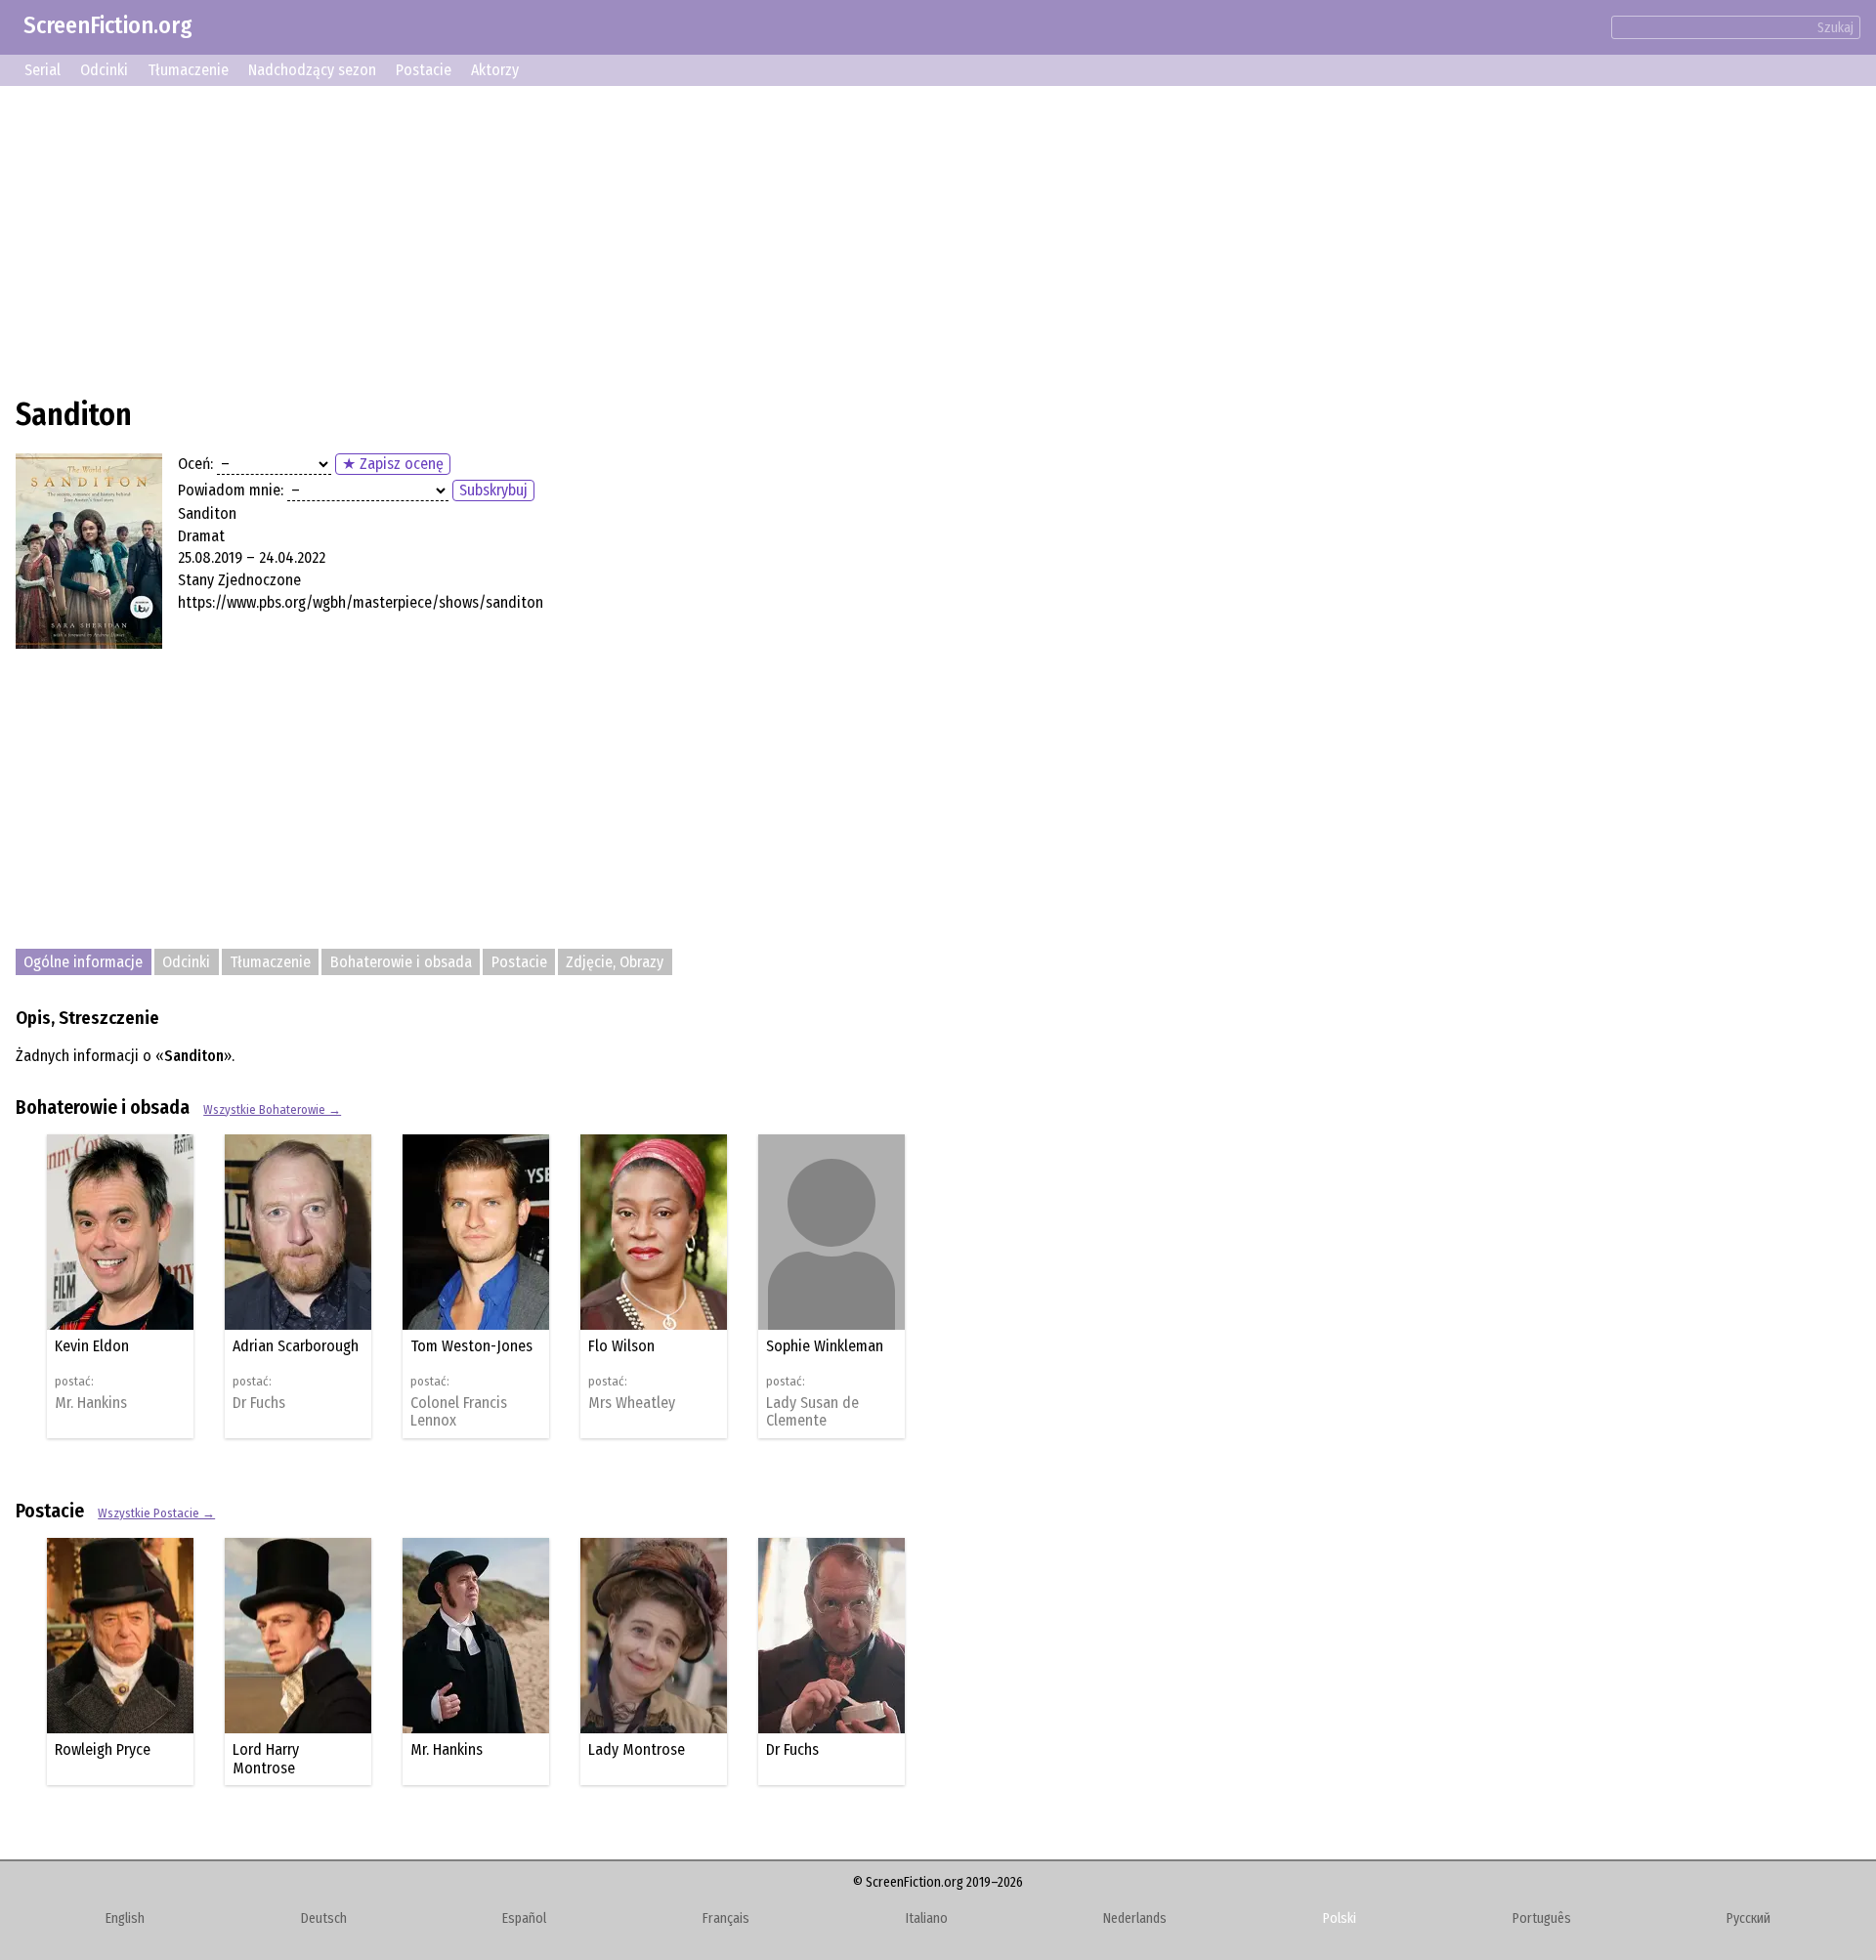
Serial (43, 70)
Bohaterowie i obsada (401, 962)
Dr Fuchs (259, 1403)
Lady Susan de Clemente (812, 1412)
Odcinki (104, 70)
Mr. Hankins (91, 1403)
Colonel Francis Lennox (459, 1412)
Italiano (927, 1918)
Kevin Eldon (92, 1346)
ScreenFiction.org (108, 25)
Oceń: (195, 464)
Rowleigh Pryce (103, 1749)
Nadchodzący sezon (312, 70)
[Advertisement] (602, 238)
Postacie (424, 70)
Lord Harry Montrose (266, 1758)
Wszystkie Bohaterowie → (272, 1109)
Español (524, 1918)
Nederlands (1135, 1918)
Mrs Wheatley (632, 1403)
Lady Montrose (637, 1749)
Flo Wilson (621, 1346)
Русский (1748, 1918)
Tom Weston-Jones (471, 1346)
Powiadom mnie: (231, 490)
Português (1542, 1918)
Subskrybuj (493, 490)
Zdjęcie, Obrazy (615, 962)
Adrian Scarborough (296, 1346)
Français (726, 1918)
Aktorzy (495, 70)
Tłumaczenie (188, 70)
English (125, 1918)
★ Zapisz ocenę (393, 464)
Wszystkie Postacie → (156, 1513)
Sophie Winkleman (825, 1346)
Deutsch (324, 1918)
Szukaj (1835, 28)
